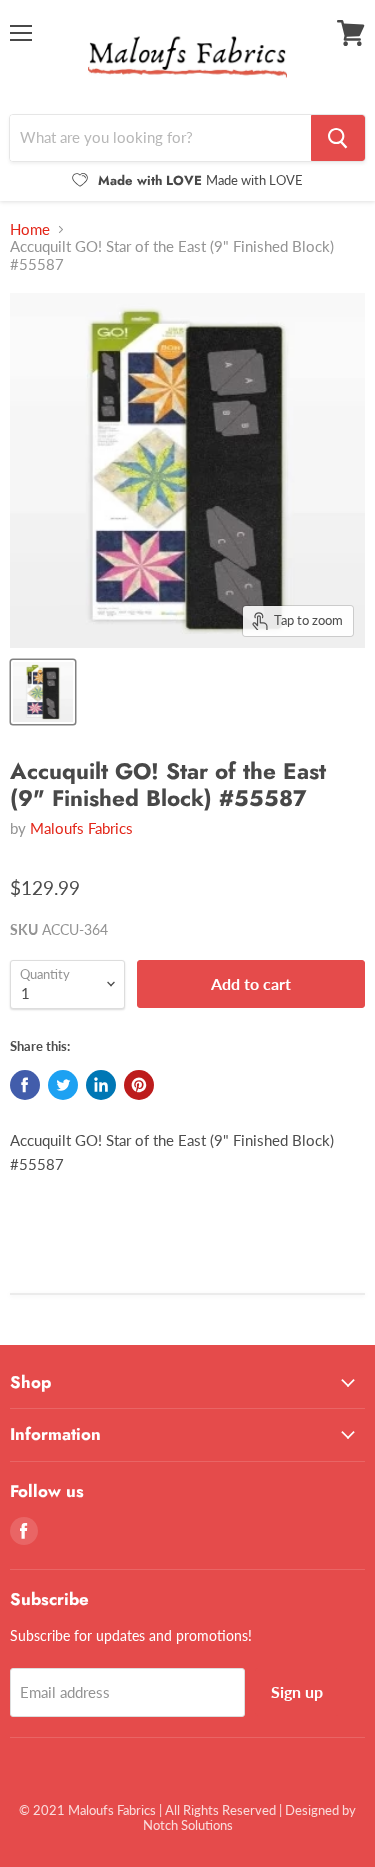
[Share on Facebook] (25, 1085)
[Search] (338, 138)
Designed (312, 1810)
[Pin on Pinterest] (139, 1085)
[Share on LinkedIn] (101, 1085)
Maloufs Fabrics (81, 828)
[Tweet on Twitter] (63, 1085)
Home (30, 229)
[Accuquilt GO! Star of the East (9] (43, 692)
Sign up (297, 1691)
